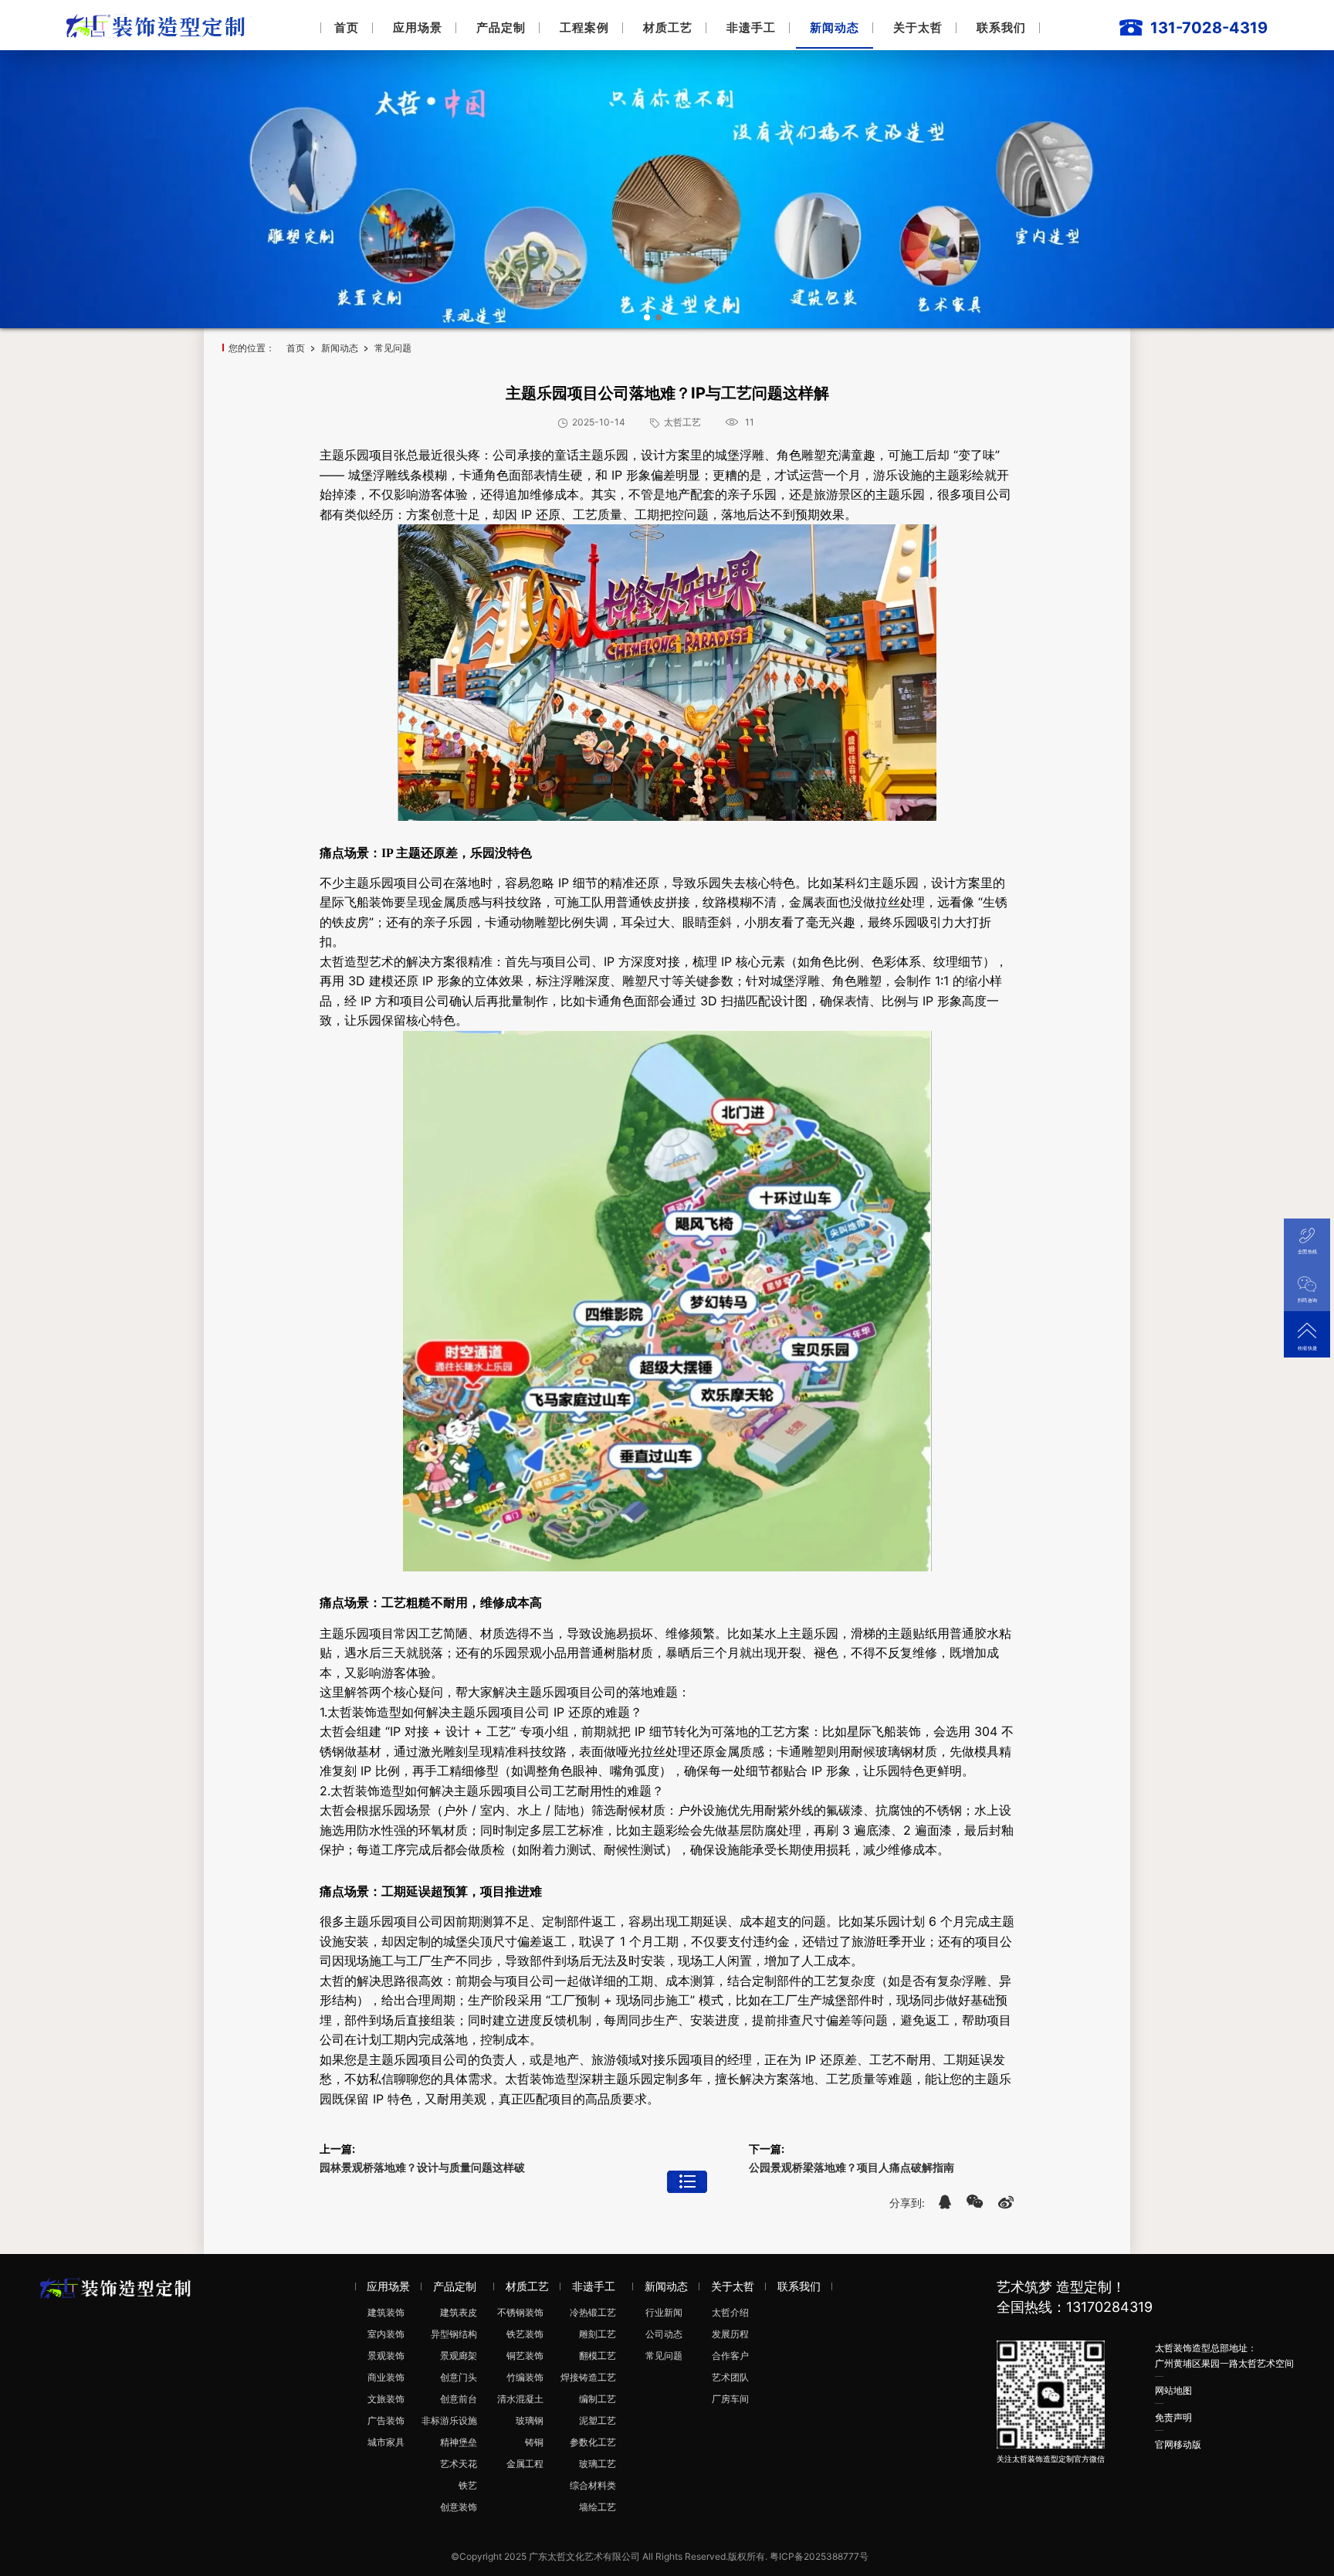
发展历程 (730, 2334)
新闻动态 (835, 27)
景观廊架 (459, 2356)
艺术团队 (730, 2377)
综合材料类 (593, 2485)
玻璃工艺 (598, 2464)
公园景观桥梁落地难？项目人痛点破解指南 (852, 2167)
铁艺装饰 (525, 2334)
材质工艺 (668, 27)
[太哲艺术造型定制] (159, 24)
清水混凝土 (520, 2399)
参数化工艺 (593, 2442)
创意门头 (459, 2377)
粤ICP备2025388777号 (819, 2556)
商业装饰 (386, 2377)
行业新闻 (664, 2312)
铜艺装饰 (525, 2356)
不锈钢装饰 (520, 2312)
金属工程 (525, 2464)
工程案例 (584, 27)
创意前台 (459, 2399)
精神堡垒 (459, 2442)
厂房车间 (730, 2399)
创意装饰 (459, 2507)
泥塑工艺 (598, 2420)
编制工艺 (598, 2399)
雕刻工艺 (598, 2334)
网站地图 (1173, 2390)
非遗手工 (751, 27)
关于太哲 (918, 27)
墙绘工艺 (598, 2507)
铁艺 (468, 2485)
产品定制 (501, 27)
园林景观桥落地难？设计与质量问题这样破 (422, 2167)
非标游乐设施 (449, 2420)
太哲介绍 (730, 2312)
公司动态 (664, 2334)
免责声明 (1173, 2417)
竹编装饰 (525, 2377)
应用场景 (418, 27)
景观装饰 (386, 2356)
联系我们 (1001, 27)
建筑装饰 (386, 2312)
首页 (347, 27)
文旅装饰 (386, 2399)
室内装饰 (386, 2334)
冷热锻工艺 (593, 2312)
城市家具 (386, 2442)
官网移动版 (1178, 2444)
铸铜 (534, 2442)
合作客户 (730, 2356)
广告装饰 (386, 2420)
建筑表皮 (459, 2312)
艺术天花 (459, 2464)
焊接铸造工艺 (588, 2377)
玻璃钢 (530, 2420)
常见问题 (393, 348)
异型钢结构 (454, 2334)
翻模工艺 (598, 2356)
